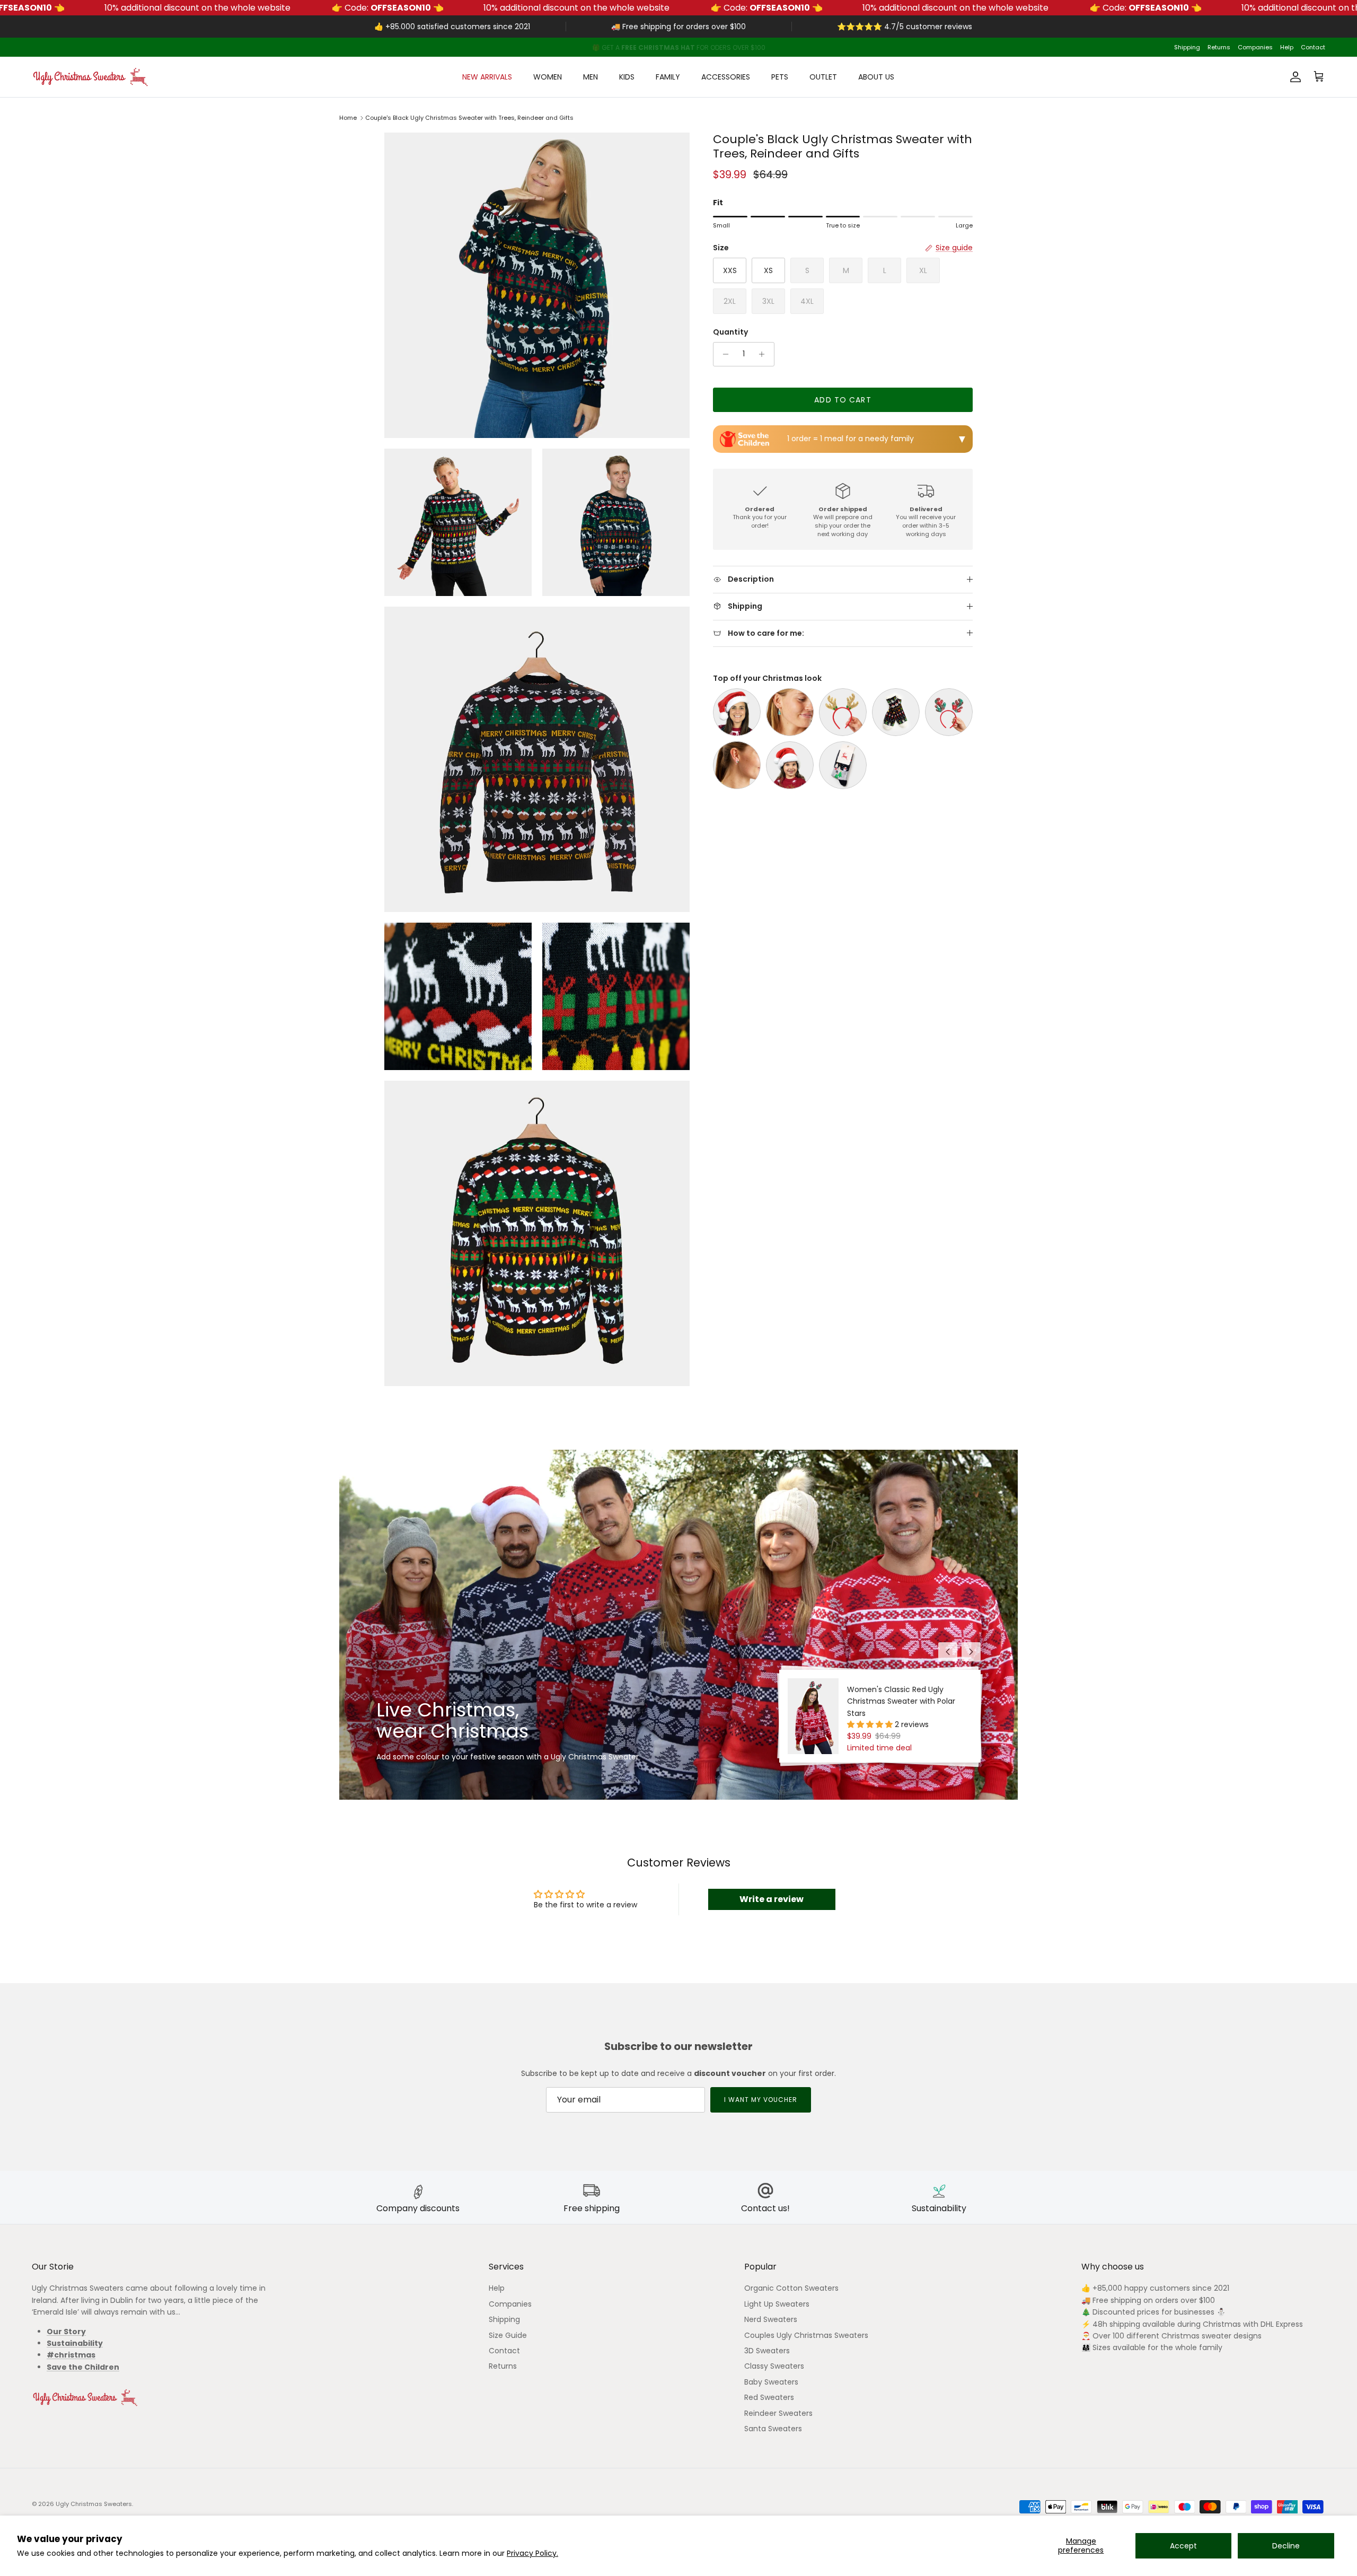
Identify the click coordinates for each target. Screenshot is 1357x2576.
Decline (1286, 2546)
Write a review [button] (772, 1899)
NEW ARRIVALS (487, 77)
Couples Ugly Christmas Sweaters (806, 2335)
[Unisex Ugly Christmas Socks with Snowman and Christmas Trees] (843, 765)
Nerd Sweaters (771, 2319)
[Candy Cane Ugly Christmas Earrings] (737, 765)
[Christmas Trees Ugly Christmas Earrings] (790, 712)
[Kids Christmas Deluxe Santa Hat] (790, 765)
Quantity (730, 332)
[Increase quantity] (765, 354)
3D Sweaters (767, 2351)
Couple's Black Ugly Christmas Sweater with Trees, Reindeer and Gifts (469, 118)
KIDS (627, 77)
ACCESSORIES (726, 77)
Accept (1183, 2546)
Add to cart (843, 400)
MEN (591, 77)
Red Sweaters (769, 2397)
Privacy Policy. (532, 2553)
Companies (1255, 47)
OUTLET (823, 77)
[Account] (1293, 77)
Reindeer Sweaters (778, 2413)
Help (1287, 47)
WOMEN (548, 77)
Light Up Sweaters (777, 2304)
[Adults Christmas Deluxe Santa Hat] (737, 712)
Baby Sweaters (771, 2382)
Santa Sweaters (773, 2429)
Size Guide (508, 2335)
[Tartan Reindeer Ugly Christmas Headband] (949, 712)
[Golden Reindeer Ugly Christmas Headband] (843, 712)
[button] (871, 1724)
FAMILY (668, 77)
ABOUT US (876, 77)
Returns (1219, 47)
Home (348, 118)
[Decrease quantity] (723, 354)
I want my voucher (760, 2100)
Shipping (1187, 47)
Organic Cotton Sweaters (791, 2288)
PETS (780, 77)
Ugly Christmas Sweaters (94, 2504)
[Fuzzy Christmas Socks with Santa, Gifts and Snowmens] (896, 712)
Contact (1313, 47)
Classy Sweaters (774, 2366)
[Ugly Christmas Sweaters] (90, 77)
